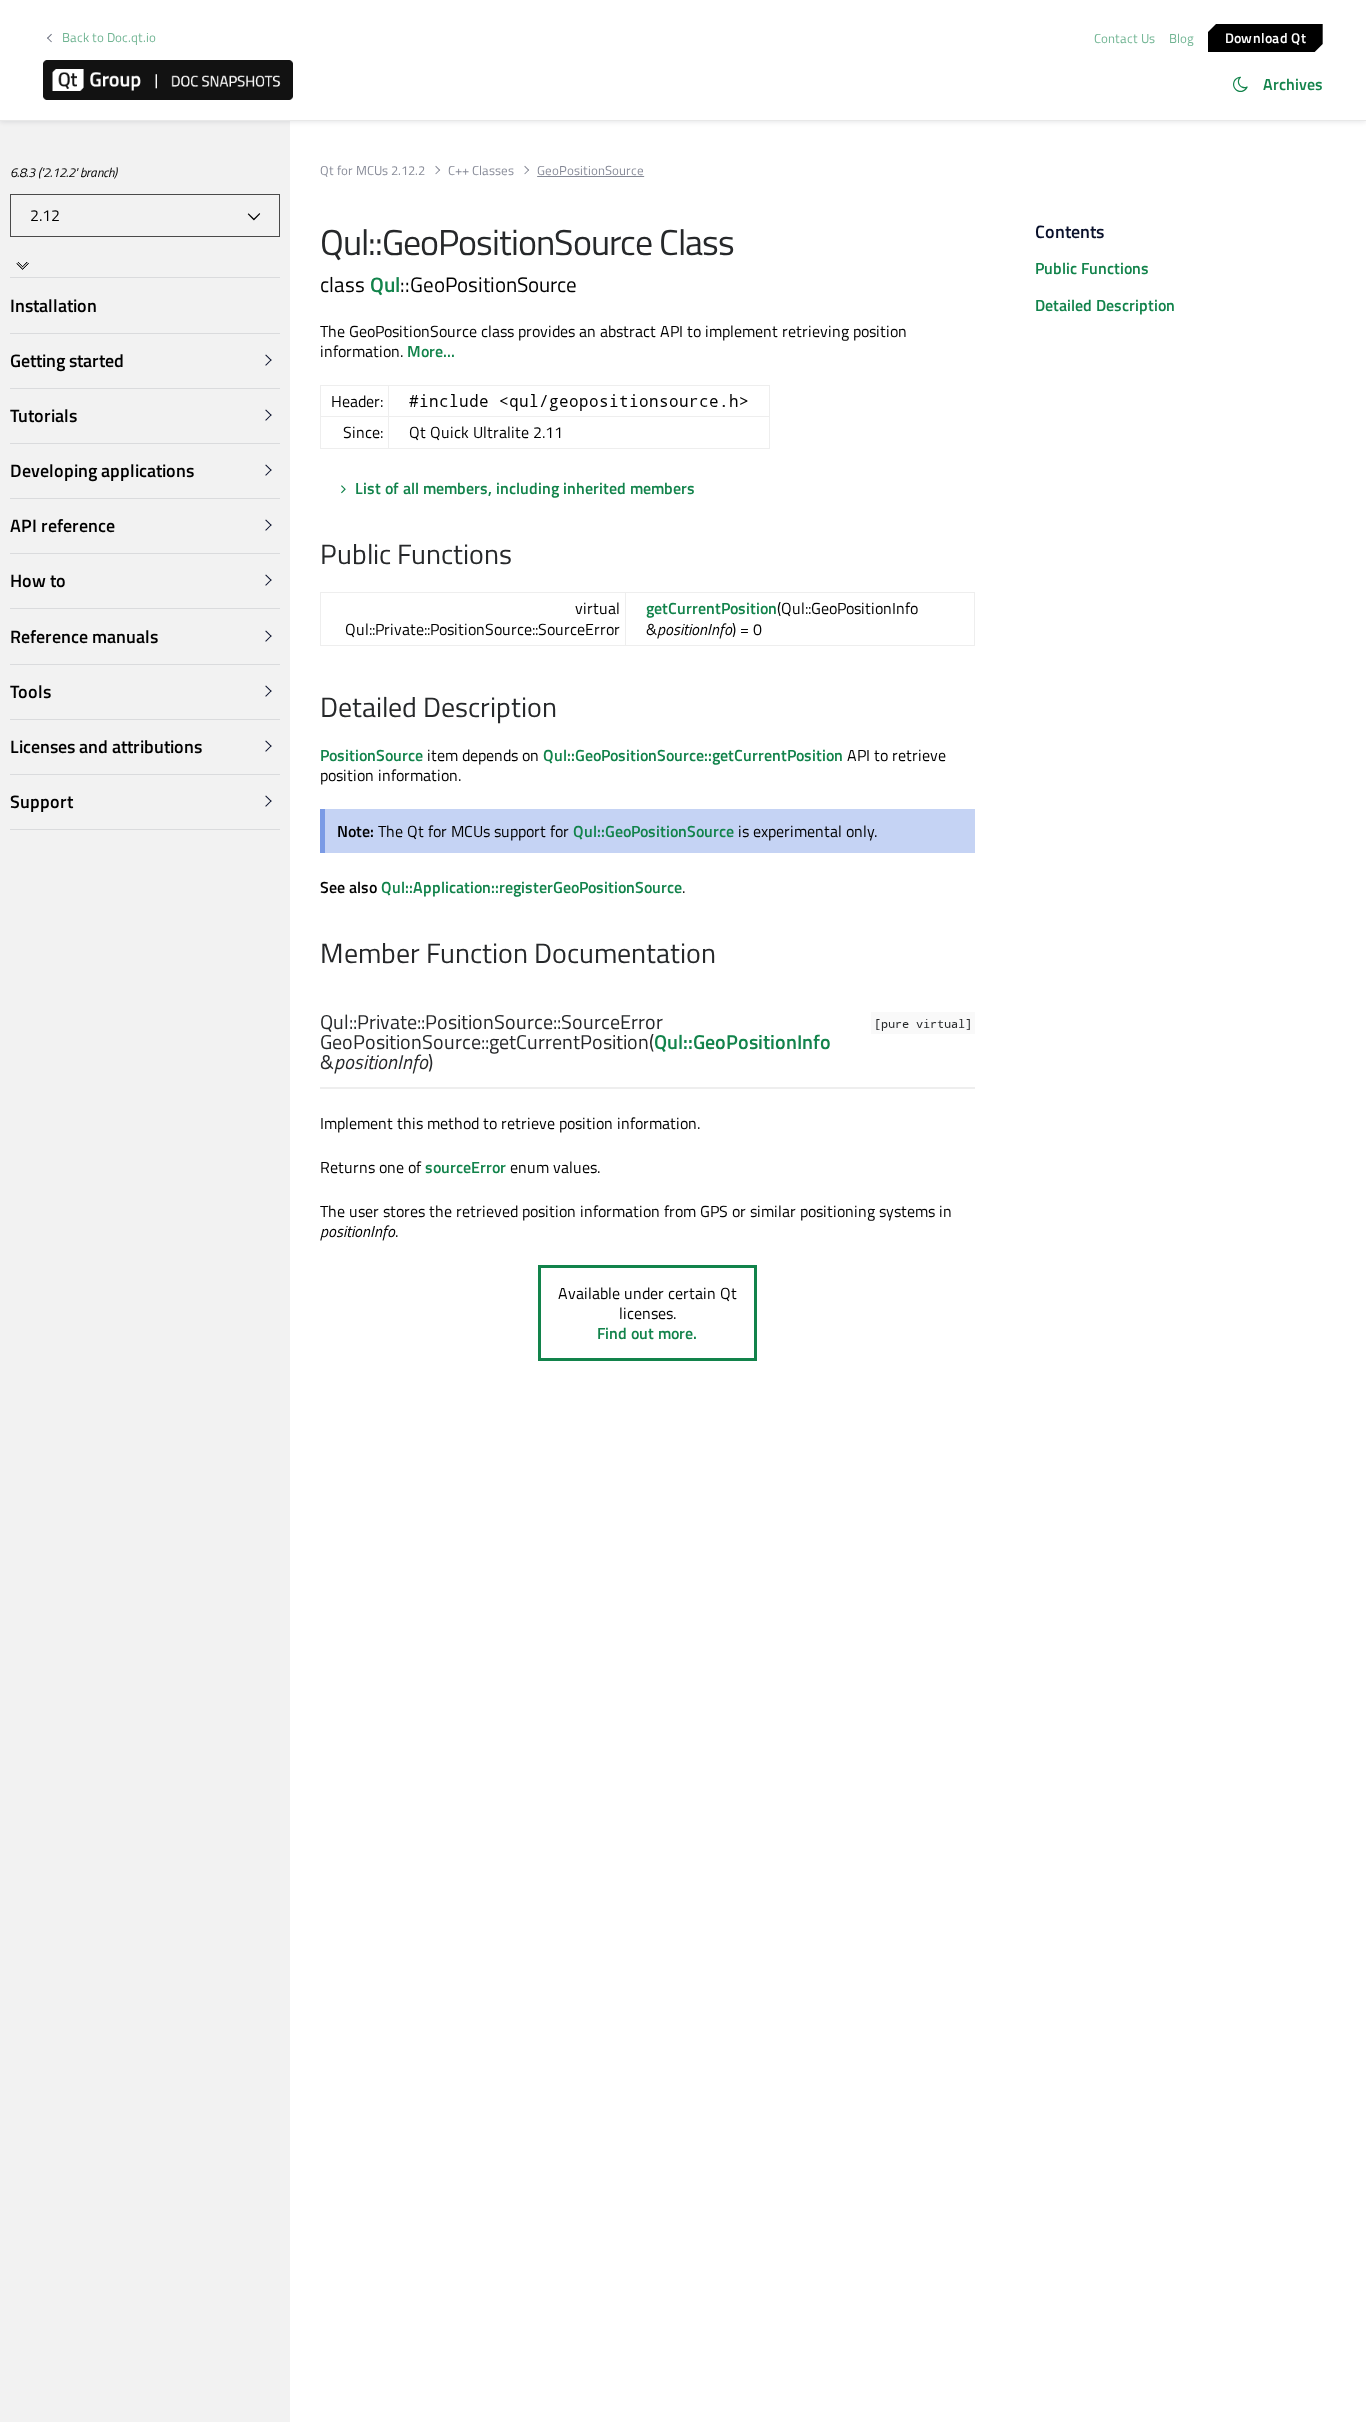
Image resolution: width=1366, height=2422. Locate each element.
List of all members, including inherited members (525, 488)
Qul (385, 284)
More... (431, 351)
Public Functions (1092, 268)
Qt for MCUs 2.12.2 (372, 170)
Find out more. (647, 1333)
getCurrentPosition (711, 608)
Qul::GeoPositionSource (653, 831)
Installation (53, 305)
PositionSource (371, 755)
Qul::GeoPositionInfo (742, 1041)
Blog (1181, 38)
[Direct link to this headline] (522, 556)
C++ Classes (481, 170)
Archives (1293, 84)
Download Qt (1265, 36)
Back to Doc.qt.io (109, 37)
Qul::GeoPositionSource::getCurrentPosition (693, 755)
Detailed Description (1105, 305)
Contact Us (1124, 38)
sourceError (465, 1167)
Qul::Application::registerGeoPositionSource (531, 887)
